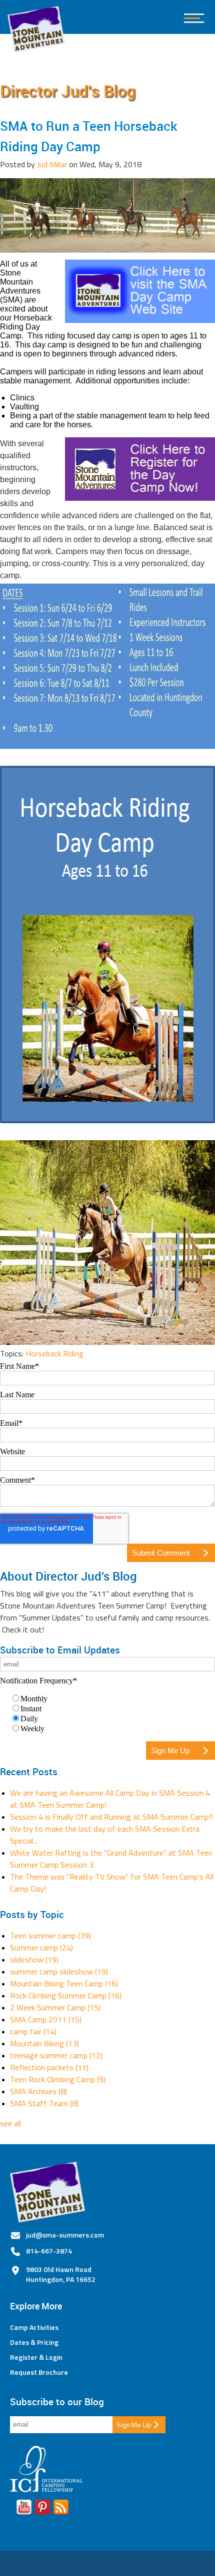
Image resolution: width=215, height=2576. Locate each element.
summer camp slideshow (59, 1971)
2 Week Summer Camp (55, 2007)
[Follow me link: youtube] (24, 2509)
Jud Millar (52, 164)
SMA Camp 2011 (46, 2019)
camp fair (33, 2031)
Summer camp (41, 1947)
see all (10, 2123)
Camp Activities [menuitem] (34, 2327)
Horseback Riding (54, 1353)
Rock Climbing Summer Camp (66, 1995)
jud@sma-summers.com (65, 2235)
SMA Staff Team (44, 2103)
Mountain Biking (44, 2043)
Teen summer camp (50, 1935)
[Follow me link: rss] (61, 2509)
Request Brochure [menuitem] (39, 2372)
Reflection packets (49, 2067)
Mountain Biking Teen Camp (64, 1983)
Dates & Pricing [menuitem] (34, 2342)
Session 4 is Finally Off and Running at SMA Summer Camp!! (111, 1817)
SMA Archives (38, 2091)
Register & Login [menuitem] (36, 2357)
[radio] (112, 1698)
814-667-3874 (49, 2251)
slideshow (34, 1959)
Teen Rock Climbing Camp (58, 2079)
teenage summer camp (56, 2055)
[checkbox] (107, 1713)
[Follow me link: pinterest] (42, 2509)
